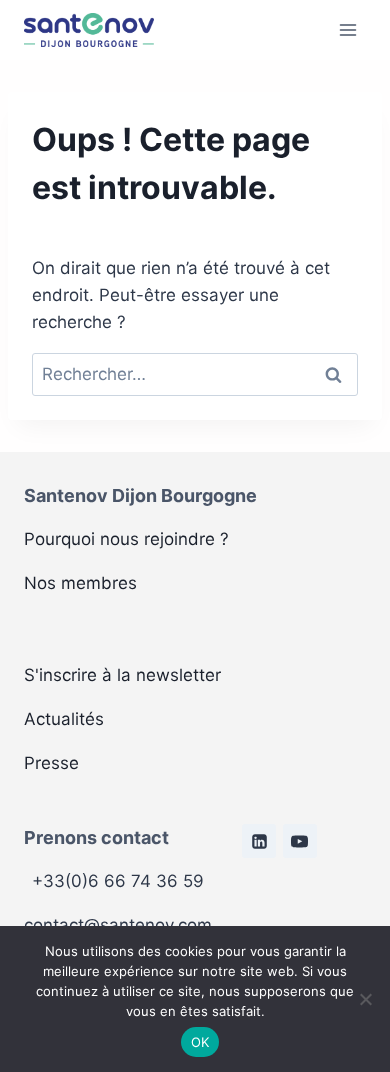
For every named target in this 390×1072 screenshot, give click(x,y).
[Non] (365, 999)
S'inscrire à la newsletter (122, 675)
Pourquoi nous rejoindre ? (126, 539)
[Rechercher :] (195, 374)
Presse (51, 763)
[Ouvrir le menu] (347, 29)
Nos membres (80, 583)
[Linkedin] (259, 841)
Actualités (64, 719)
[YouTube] (300, 841)
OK (200, 1042)
